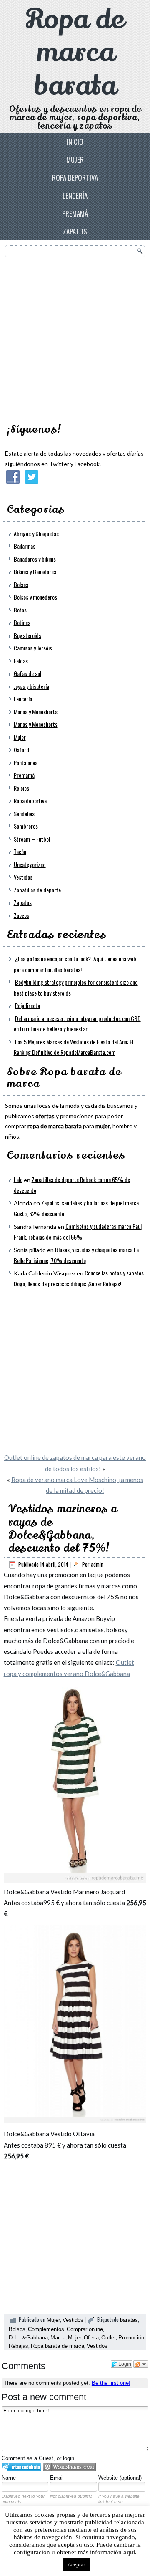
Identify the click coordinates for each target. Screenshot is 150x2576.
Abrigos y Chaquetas (36, 533)
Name (9, 2478)
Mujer (75, 160)
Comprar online (85, 2329)
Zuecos (21, 915)
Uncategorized (30, 864)
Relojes (21, 788)
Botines (22, 622)
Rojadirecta (27, 1005)
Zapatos (75, 231)
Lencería (75, 195)
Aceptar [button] (76, 2565)
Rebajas (19, 2346)
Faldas (21, 661)
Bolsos (21, 584)
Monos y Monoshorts (36, 712)
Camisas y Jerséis (33, 648)
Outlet (109, 2338)
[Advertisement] (75, 338)
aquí (129, 2552)
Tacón (20, 851)
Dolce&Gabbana (28, 2338)
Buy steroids (27, 635)
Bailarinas (25, 546)
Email (57, 2478)
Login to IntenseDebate (21, 2467)
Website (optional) (120, 2478)
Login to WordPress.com (69, 2467)
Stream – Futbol (32, 839)
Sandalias (24, 813)
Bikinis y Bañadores (35, 571)
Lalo (18, 1179)
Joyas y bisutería (31, 686)
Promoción (131, 2338)
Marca (58, 2338)
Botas (20, 610)
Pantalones (26, 762)
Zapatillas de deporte (37, 890)
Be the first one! (111, 2383)
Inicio (75, 142)
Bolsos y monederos (35, 597)
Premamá (75, 213)
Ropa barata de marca (57, 2346)
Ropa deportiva (75, 178)
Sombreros (26, 826)
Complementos (46, 2329)
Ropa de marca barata (75, 52)
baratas (129, 2320)
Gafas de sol (27, 673)
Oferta (91, 2338)
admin (97, 1564)
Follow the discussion (141, 2364)
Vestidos (23, 877)
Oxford (21, 750)
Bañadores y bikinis (35, 559)
